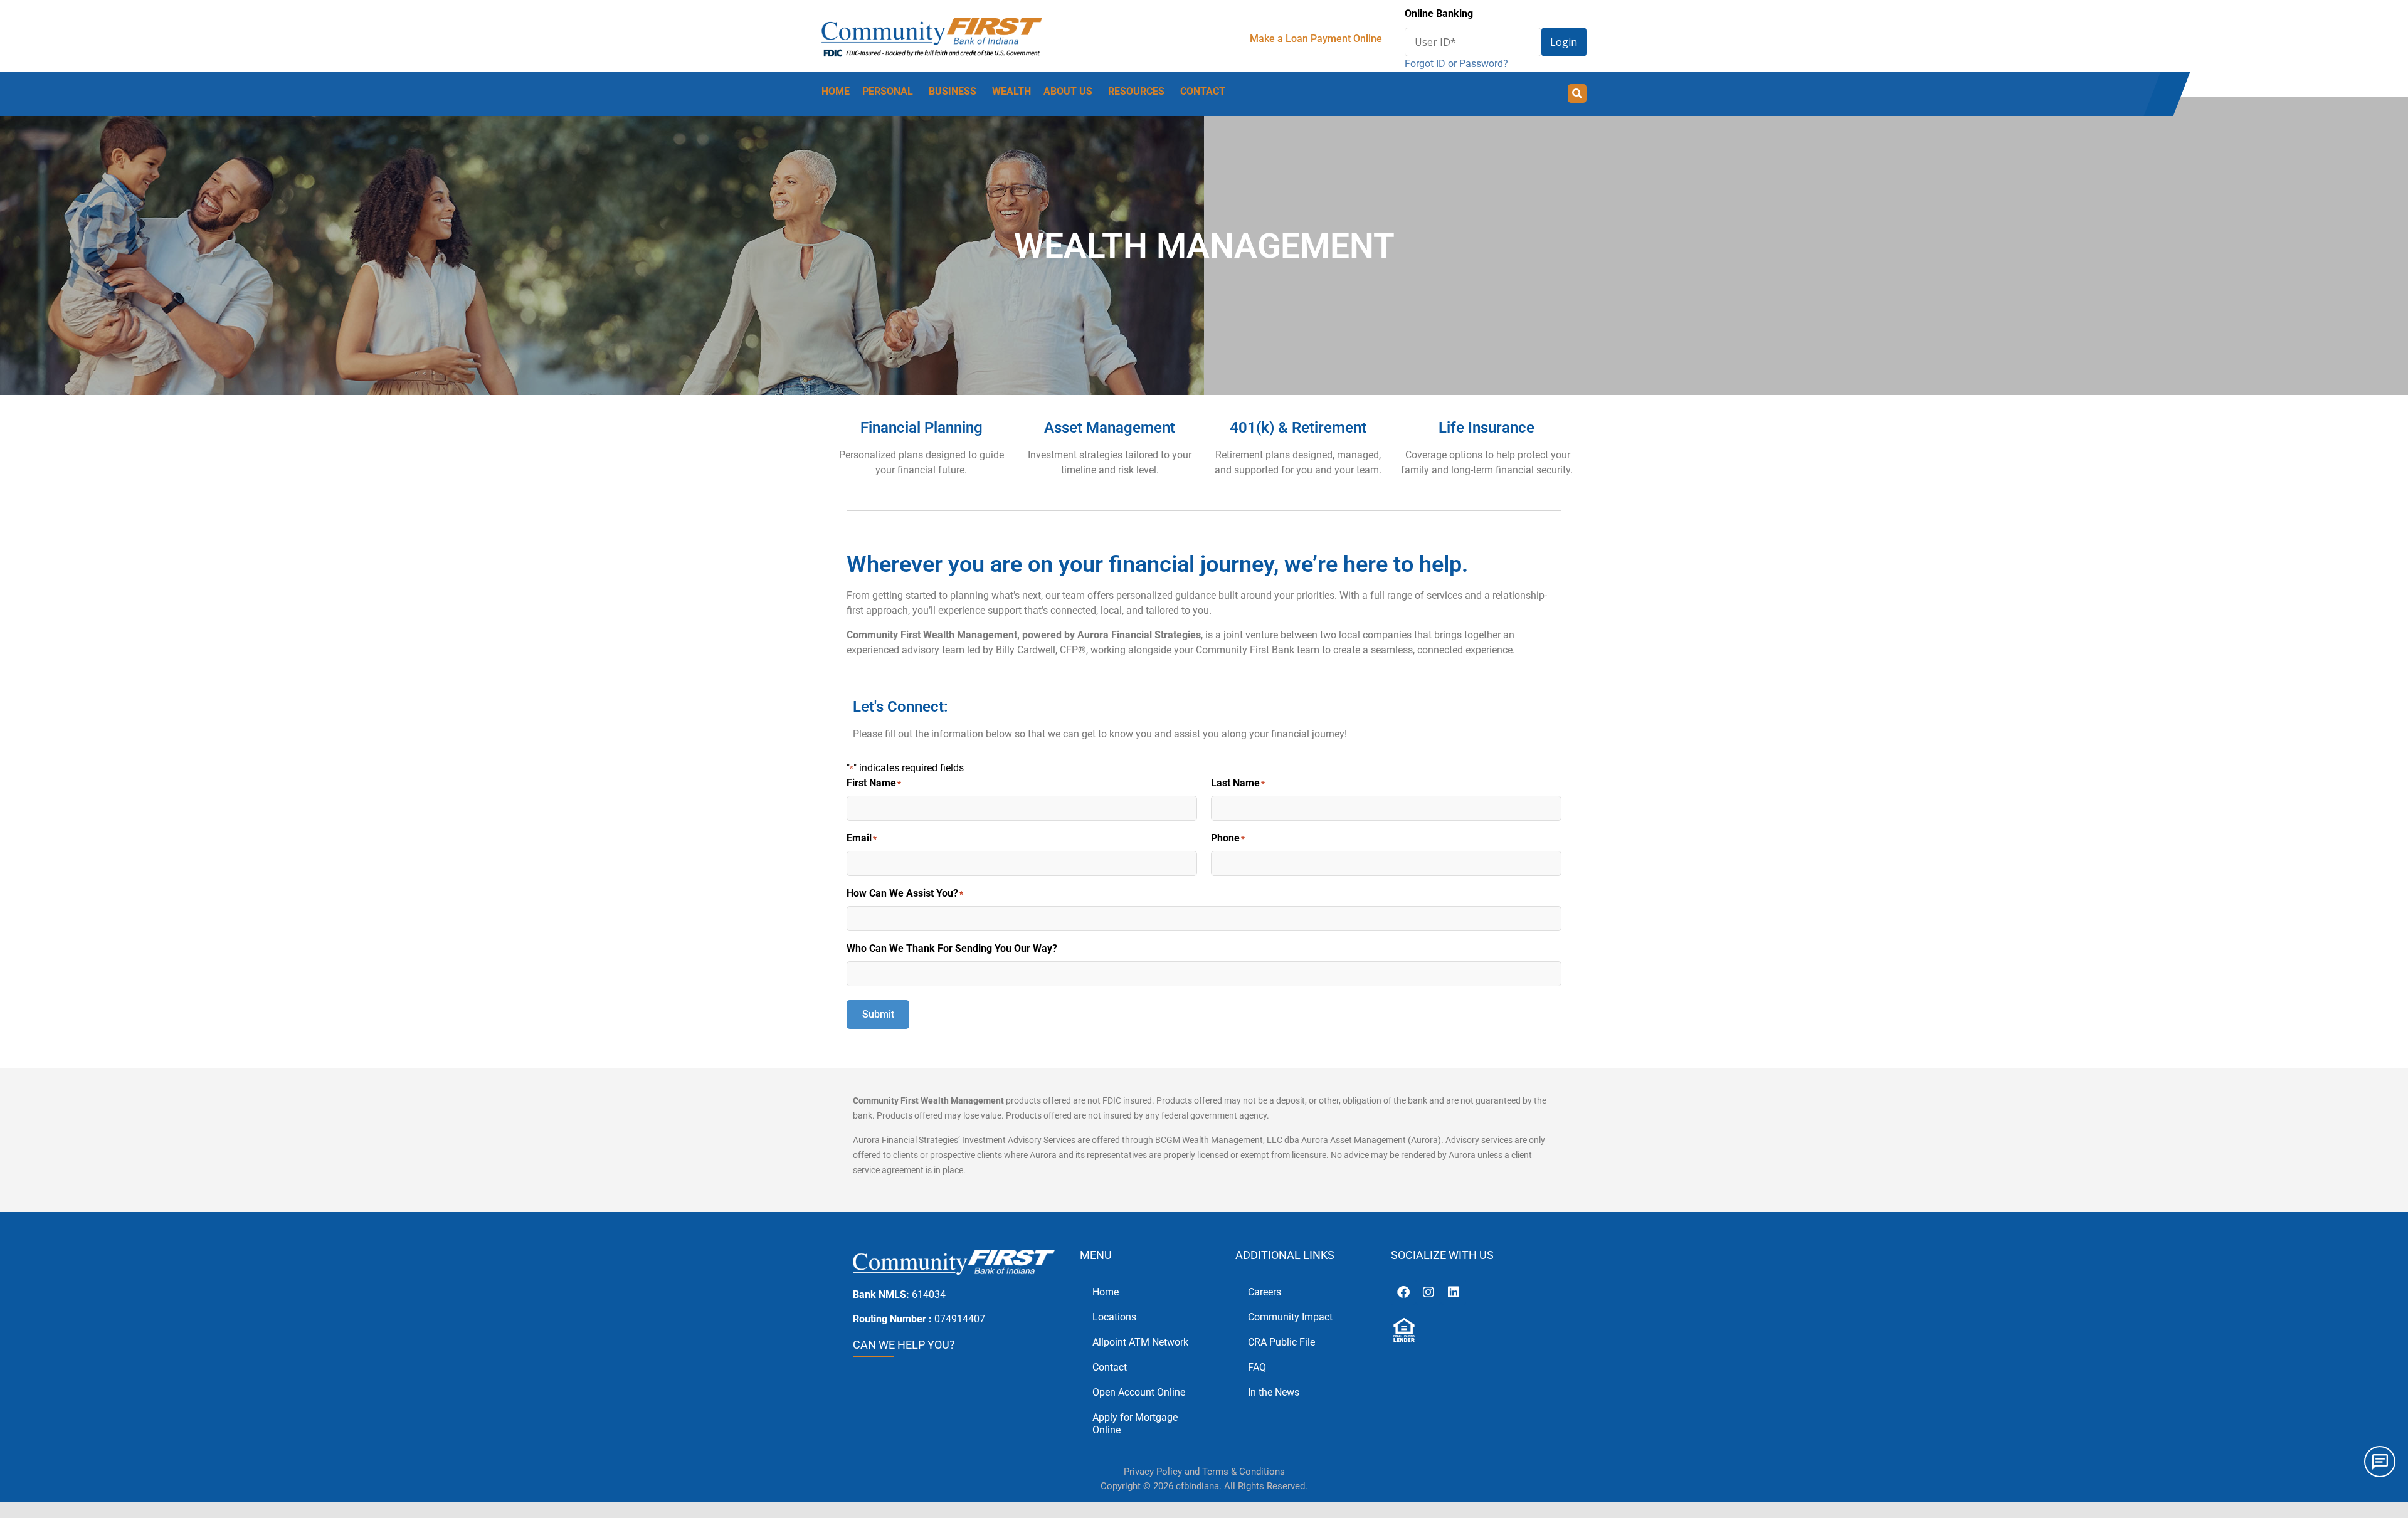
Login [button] (1564, 42)
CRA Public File (1281, 1342)
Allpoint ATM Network (1140, 1342)
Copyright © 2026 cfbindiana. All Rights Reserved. (1204, 1486)
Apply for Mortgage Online (1135, 1424)
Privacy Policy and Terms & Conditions (1204, 1472)
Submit (878, 1014)
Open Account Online (1139, 1392)
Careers (1265, 1292)
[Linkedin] (1454, 1292)
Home (1106, 1292)
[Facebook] (1403, 1292)
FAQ (1257, 1367)
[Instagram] (1428, 1292)
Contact (1110, 1367)
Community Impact (1290, 1317)
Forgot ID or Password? (1456, 64)
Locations (1114, 1317)
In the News (1274, 1392)
